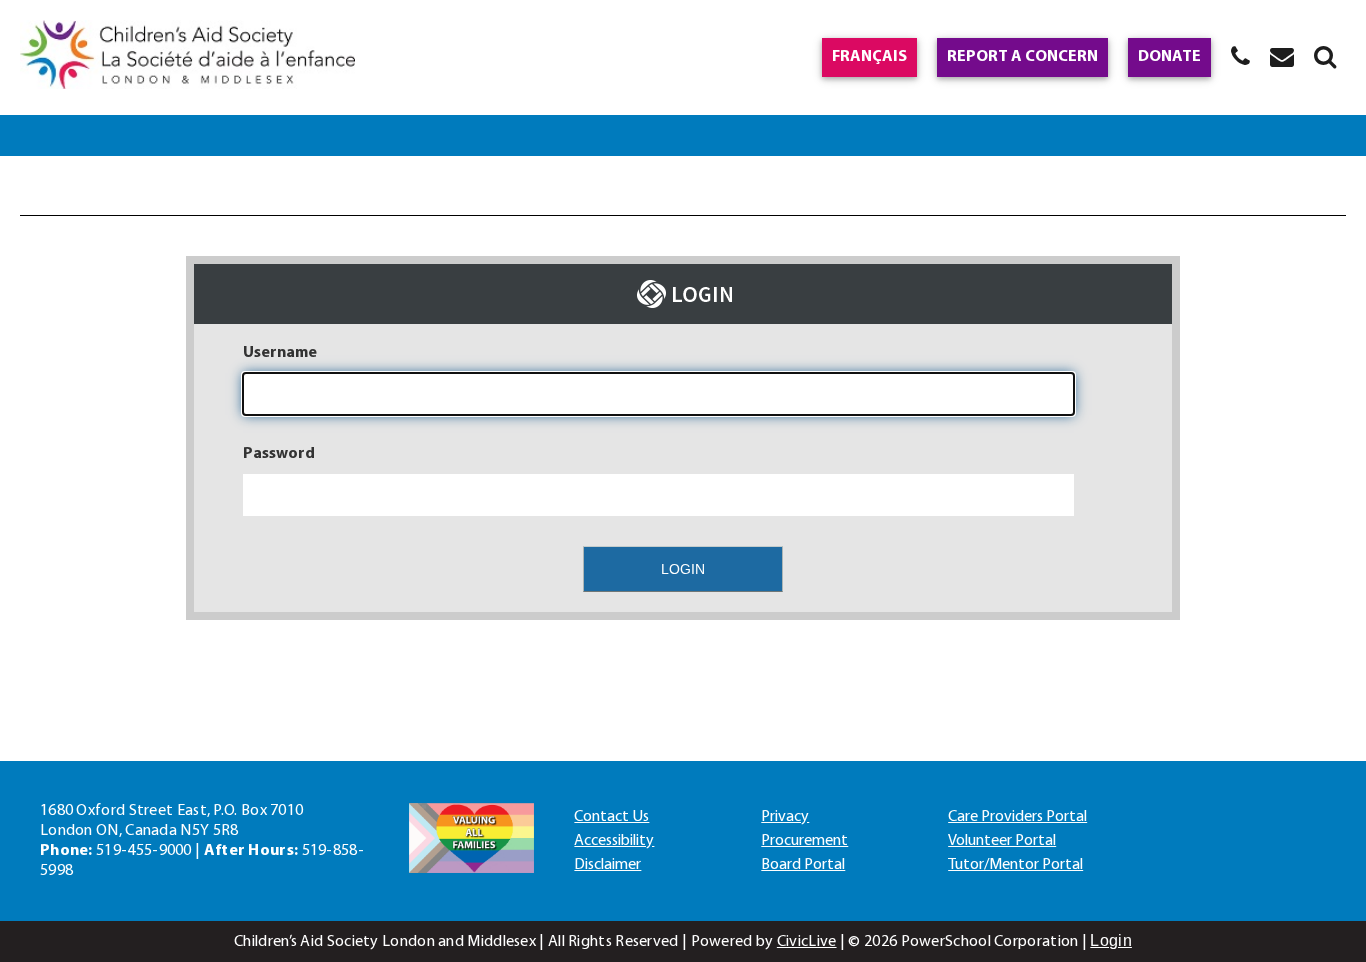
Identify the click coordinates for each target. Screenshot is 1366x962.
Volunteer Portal (1002, 841)
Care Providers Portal (1017, 817)
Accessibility (614, 841)
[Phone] (1240, 56)
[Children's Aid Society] (187, 57)
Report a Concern (1022, 57)
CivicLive (807, 942)
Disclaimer (607, 865)
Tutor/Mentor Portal (1015, 865)
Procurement (804, 841)
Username (280, 353)
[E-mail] (1282, 56)
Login (1111, 940)
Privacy (785, 817)
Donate (1169, 57)
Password (279, 454)
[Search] (1325, 56)
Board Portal (803, 865)
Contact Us (611, 817)
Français (869, 57)
